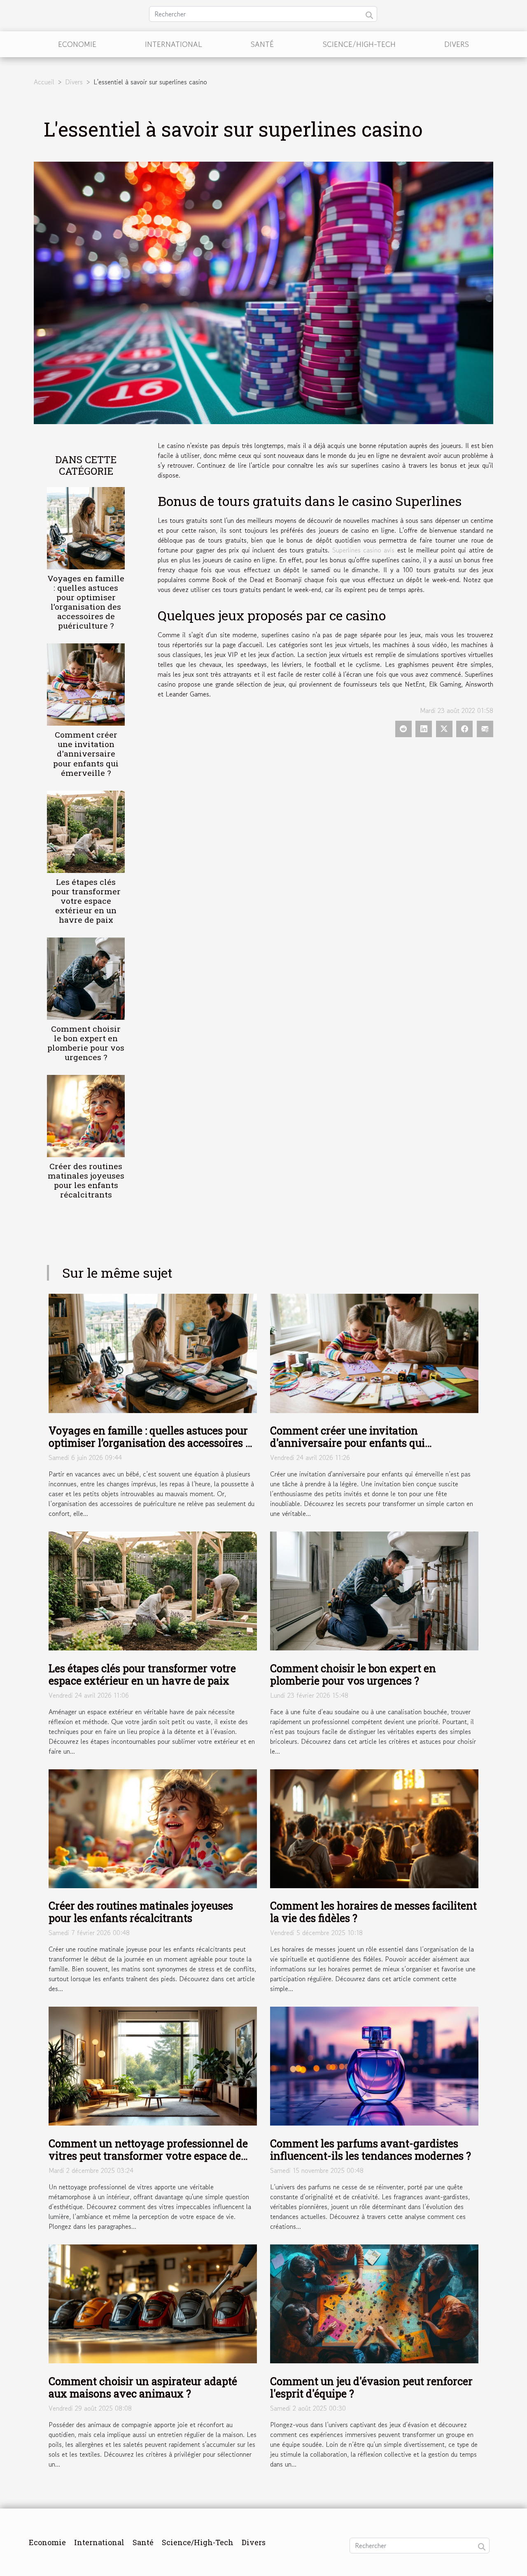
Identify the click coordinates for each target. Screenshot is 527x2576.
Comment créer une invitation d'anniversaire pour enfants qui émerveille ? (86, 753)
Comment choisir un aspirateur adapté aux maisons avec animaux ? (143, 2387)
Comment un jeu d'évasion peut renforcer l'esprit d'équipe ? (371, 2387)
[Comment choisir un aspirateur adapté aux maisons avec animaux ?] (153, 2303)
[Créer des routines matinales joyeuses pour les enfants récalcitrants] (86, 1115)
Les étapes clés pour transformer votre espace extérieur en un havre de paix (86, 901)
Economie (77, 44)
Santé (262, 44)
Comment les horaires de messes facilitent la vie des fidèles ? (373, 1912)
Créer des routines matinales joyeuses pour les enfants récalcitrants (86, 1180)
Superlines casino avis (364, 550)
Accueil (44, 82)
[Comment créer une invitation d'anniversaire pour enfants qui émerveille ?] (86, 684)
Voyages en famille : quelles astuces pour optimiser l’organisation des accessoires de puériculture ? (86, 602)
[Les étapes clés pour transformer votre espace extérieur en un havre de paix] (86, 831)
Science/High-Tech (359, 44)
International (174, 44)
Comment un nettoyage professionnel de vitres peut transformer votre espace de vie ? (148, 2156)
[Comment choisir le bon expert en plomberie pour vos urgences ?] (86, 977)
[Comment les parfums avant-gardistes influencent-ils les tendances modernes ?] (374, 2065)
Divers (457, 44)
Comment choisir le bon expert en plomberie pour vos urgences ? (86, 1043)
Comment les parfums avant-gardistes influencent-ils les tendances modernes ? (371, 2150)
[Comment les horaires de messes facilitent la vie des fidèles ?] (374, 1828)
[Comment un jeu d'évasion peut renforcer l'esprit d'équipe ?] (374, 2303)
